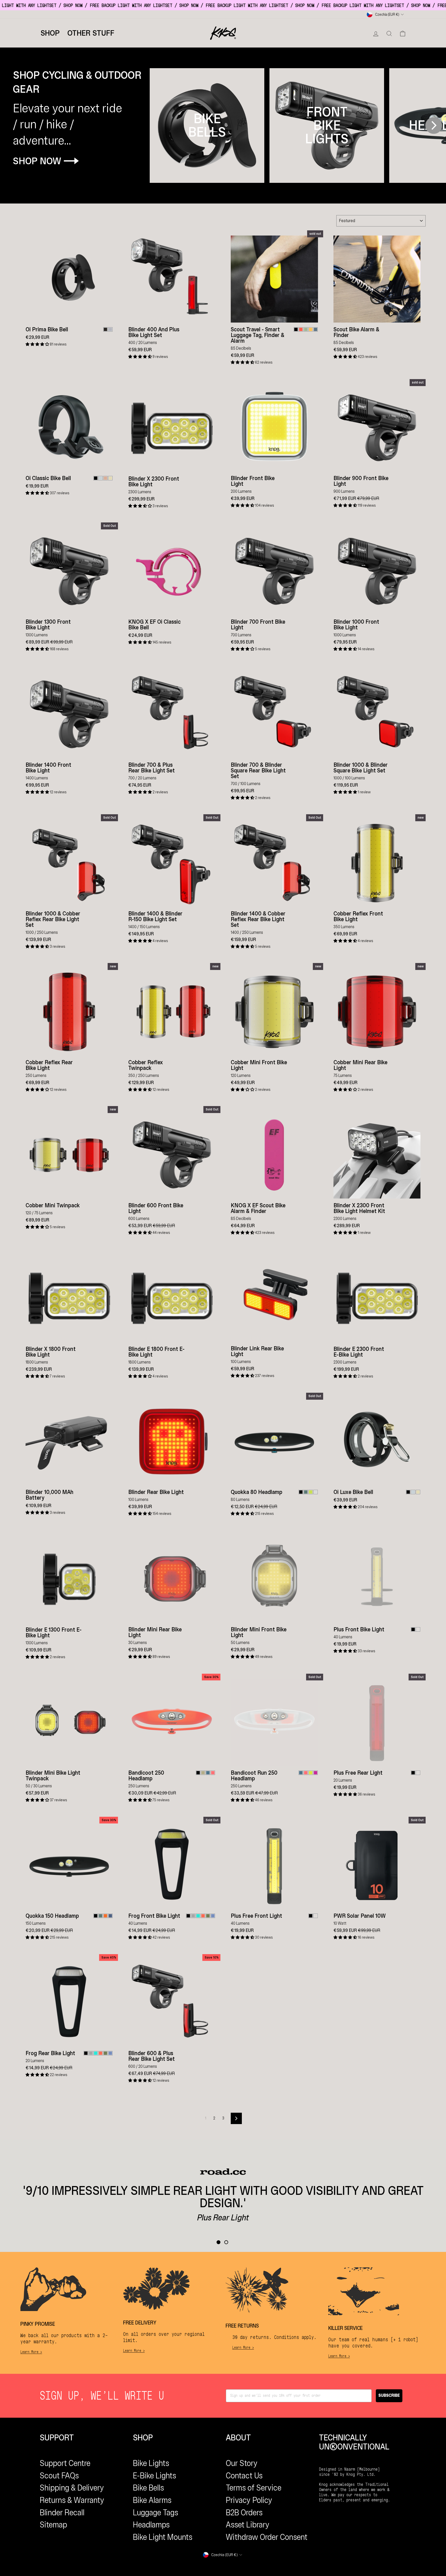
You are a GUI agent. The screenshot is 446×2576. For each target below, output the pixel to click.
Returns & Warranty (72, 2500)
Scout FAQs (59, 2476)
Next (434, 125)
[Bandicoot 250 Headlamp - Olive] (203, 1773)
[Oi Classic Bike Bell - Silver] (101, 478)
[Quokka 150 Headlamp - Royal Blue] (110, 1916)
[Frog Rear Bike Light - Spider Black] (86, 2053)
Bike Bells (148, 2488)
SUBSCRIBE (389, 2396)
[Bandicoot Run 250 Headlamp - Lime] (311, 1773)
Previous (159, 125)
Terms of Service (254, 2488)
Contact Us (244, 2476)
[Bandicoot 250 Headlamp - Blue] (208, 1773)
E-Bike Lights (154, 2476)
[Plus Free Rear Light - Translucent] (418, 1773)
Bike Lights (151, 2463)
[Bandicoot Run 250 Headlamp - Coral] (306, 1773)
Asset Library (248, 2525)
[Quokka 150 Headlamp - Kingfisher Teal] (101, 1916)
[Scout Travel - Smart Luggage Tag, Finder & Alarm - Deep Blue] (316, 329)
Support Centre (65, 2463)
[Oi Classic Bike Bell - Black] (96, 478)
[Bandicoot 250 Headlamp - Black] (198, 1773)
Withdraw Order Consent (267, 2537)
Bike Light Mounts (163, 2537)
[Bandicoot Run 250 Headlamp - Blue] (301, 1773)
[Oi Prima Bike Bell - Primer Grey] (110, 329)
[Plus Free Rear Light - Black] (413, 1773)
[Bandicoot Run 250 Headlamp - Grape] (316, 1773)
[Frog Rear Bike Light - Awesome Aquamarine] (96, 2053)
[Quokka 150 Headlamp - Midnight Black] (96, 1916)
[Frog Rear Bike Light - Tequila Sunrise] (101, 2053)
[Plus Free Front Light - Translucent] (316, 1916)
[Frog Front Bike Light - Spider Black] (188, 1916)
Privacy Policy (249, 2500)
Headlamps (151, 2525)
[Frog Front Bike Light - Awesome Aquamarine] (198, 1916)
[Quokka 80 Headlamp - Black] (301, 1492)
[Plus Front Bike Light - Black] (413, 1629)
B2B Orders (244, 2512)
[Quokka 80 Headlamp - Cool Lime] (311, 1492)
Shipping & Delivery (72, 2488)
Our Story (242, 2463)
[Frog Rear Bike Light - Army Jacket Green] (105, 2053)
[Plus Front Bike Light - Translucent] (418, 1629)
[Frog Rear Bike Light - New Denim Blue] (110, 2053)
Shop (50, 33)
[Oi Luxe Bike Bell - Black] (408, 1492)
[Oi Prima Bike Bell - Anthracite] (105, 329)
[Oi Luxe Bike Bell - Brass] (418, 1492)
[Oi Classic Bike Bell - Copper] (105, 478)
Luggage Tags (156, 2512)
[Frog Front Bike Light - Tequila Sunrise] (203, 1916)
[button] (38, 344)
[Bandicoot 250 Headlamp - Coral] (213, 1773)
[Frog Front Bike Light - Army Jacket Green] (208, 1916)
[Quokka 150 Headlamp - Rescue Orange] (105, 1916)
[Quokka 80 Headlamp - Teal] (306, 1492)
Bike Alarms (152, 2500)
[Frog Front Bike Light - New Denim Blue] (213, 1916)
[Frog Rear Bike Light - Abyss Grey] (91, 2053)
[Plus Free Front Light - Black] (311, 1916)
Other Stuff (91, 33)
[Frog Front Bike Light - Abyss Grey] (193, 1916)
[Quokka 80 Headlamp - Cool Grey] (316, 1492)
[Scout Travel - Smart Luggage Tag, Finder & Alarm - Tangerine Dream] (301, 329)
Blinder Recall (62, 2512)
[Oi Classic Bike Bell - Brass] (110, 478)
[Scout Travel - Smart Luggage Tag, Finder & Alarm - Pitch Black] (296, 329)
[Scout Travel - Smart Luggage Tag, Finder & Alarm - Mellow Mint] (306, 329)
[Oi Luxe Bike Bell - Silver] (413, 1492)
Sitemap (53, 2525)
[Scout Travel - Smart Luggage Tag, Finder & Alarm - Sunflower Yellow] (311, 329)
